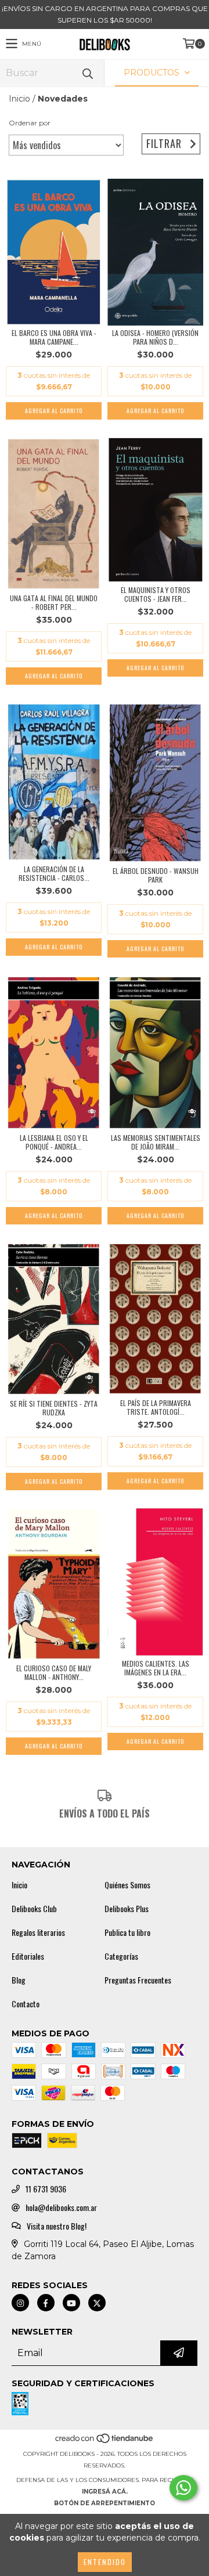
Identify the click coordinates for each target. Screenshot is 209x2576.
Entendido (105, 2562)
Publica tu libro (127, 1932)
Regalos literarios (38, 1932)
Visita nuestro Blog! (57, 2226)
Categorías (121, 1956)
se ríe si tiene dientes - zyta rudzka (54, 1408)
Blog (19, 1980)
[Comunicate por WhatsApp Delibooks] (183, 2488)
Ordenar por (30, 123)
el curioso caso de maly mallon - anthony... (54, 1672)
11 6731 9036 (46, 2189)
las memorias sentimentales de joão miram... (156, 1142)
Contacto (26, 2004)
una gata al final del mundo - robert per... (54, 602)
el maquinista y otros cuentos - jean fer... (156, 594)
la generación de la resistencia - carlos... (54, 873)
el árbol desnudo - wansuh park (156, 875)
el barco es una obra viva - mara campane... (54, 337)
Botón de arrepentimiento (105, 2503)
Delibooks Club (34, 1909)
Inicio (19, 99)
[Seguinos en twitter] (97, 2303)
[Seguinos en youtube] (71, 2303)
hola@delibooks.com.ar (61, 2208)
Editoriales (28, 1956)
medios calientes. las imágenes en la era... (156, 1668)
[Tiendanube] (105, 2442)
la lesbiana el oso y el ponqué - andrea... (54, 1142)
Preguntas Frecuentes (138, 1980)
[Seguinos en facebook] (46, 2303)
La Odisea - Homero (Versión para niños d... (155, 337)
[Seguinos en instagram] (20, 2303)
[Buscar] (87, 73)
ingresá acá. (105, 2492)
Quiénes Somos (127, 1885)
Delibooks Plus (127, 1909)
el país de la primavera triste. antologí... (156, 1407)
